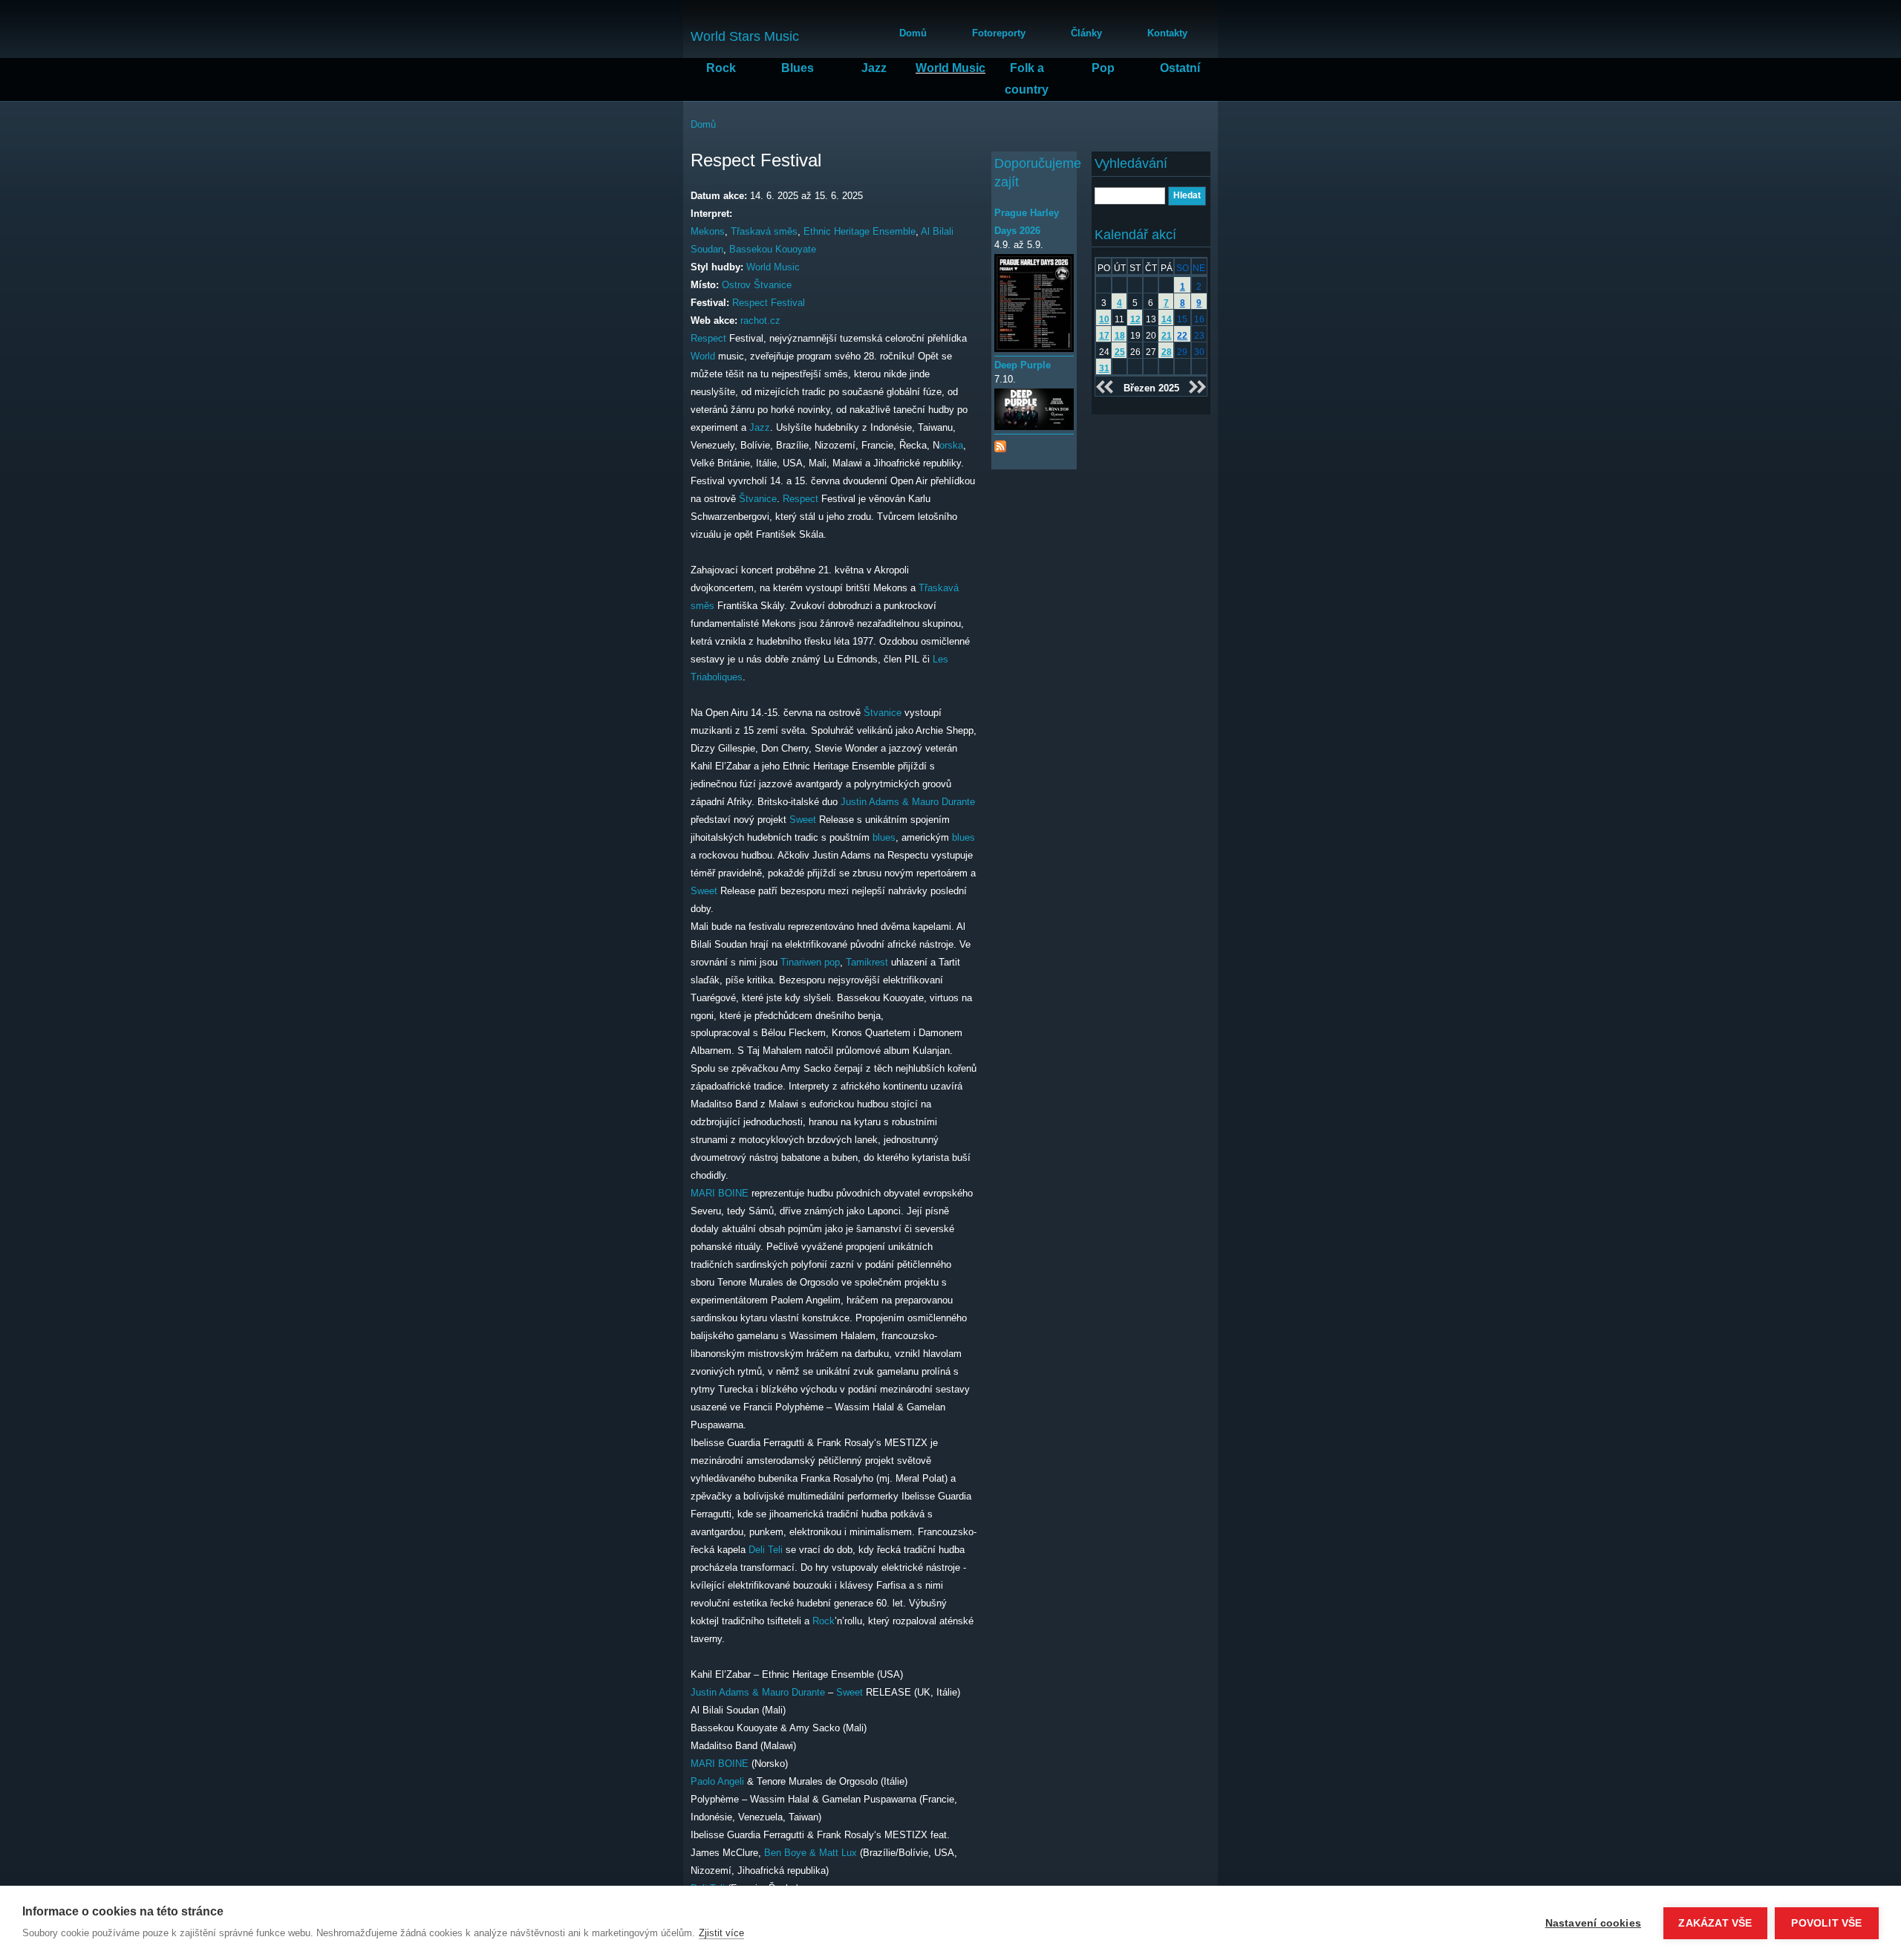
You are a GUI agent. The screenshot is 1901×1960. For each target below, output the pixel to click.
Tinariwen (801, 962)
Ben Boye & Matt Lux (811, 1853)
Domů (913, 33)
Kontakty (1167, 33)
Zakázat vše (1715, 1923)
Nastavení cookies (1593, 1923)
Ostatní (1180, 68)
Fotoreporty (999, 33)
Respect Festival (769, 303)
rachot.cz (760, 320)
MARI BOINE (720, 1193)
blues (884, 837)
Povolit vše (1826, 1923)
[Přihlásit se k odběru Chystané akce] (1000, 443)
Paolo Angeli (717, 1781)
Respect (708, 338)
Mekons (708, 231)
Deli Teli (766, 1550)
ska (955, 445)
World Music (950, 68)
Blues (798, 68)
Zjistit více (721, 1933)
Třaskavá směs (764, 231)
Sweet (803, 820)
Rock (721, 68)
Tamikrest (867, 962)
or (943, 445)
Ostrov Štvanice (757, 285)
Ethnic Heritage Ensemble (860, 231)
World (703, 356)
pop (832, 962)
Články (1086, 33)
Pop (1103, 68)
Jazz (874, 68)
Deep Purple (1023, 365)
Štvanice (758, 499)
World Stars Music (745, 36)
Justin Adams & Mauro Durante (908, 802)
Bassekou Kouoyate (773, 249)
